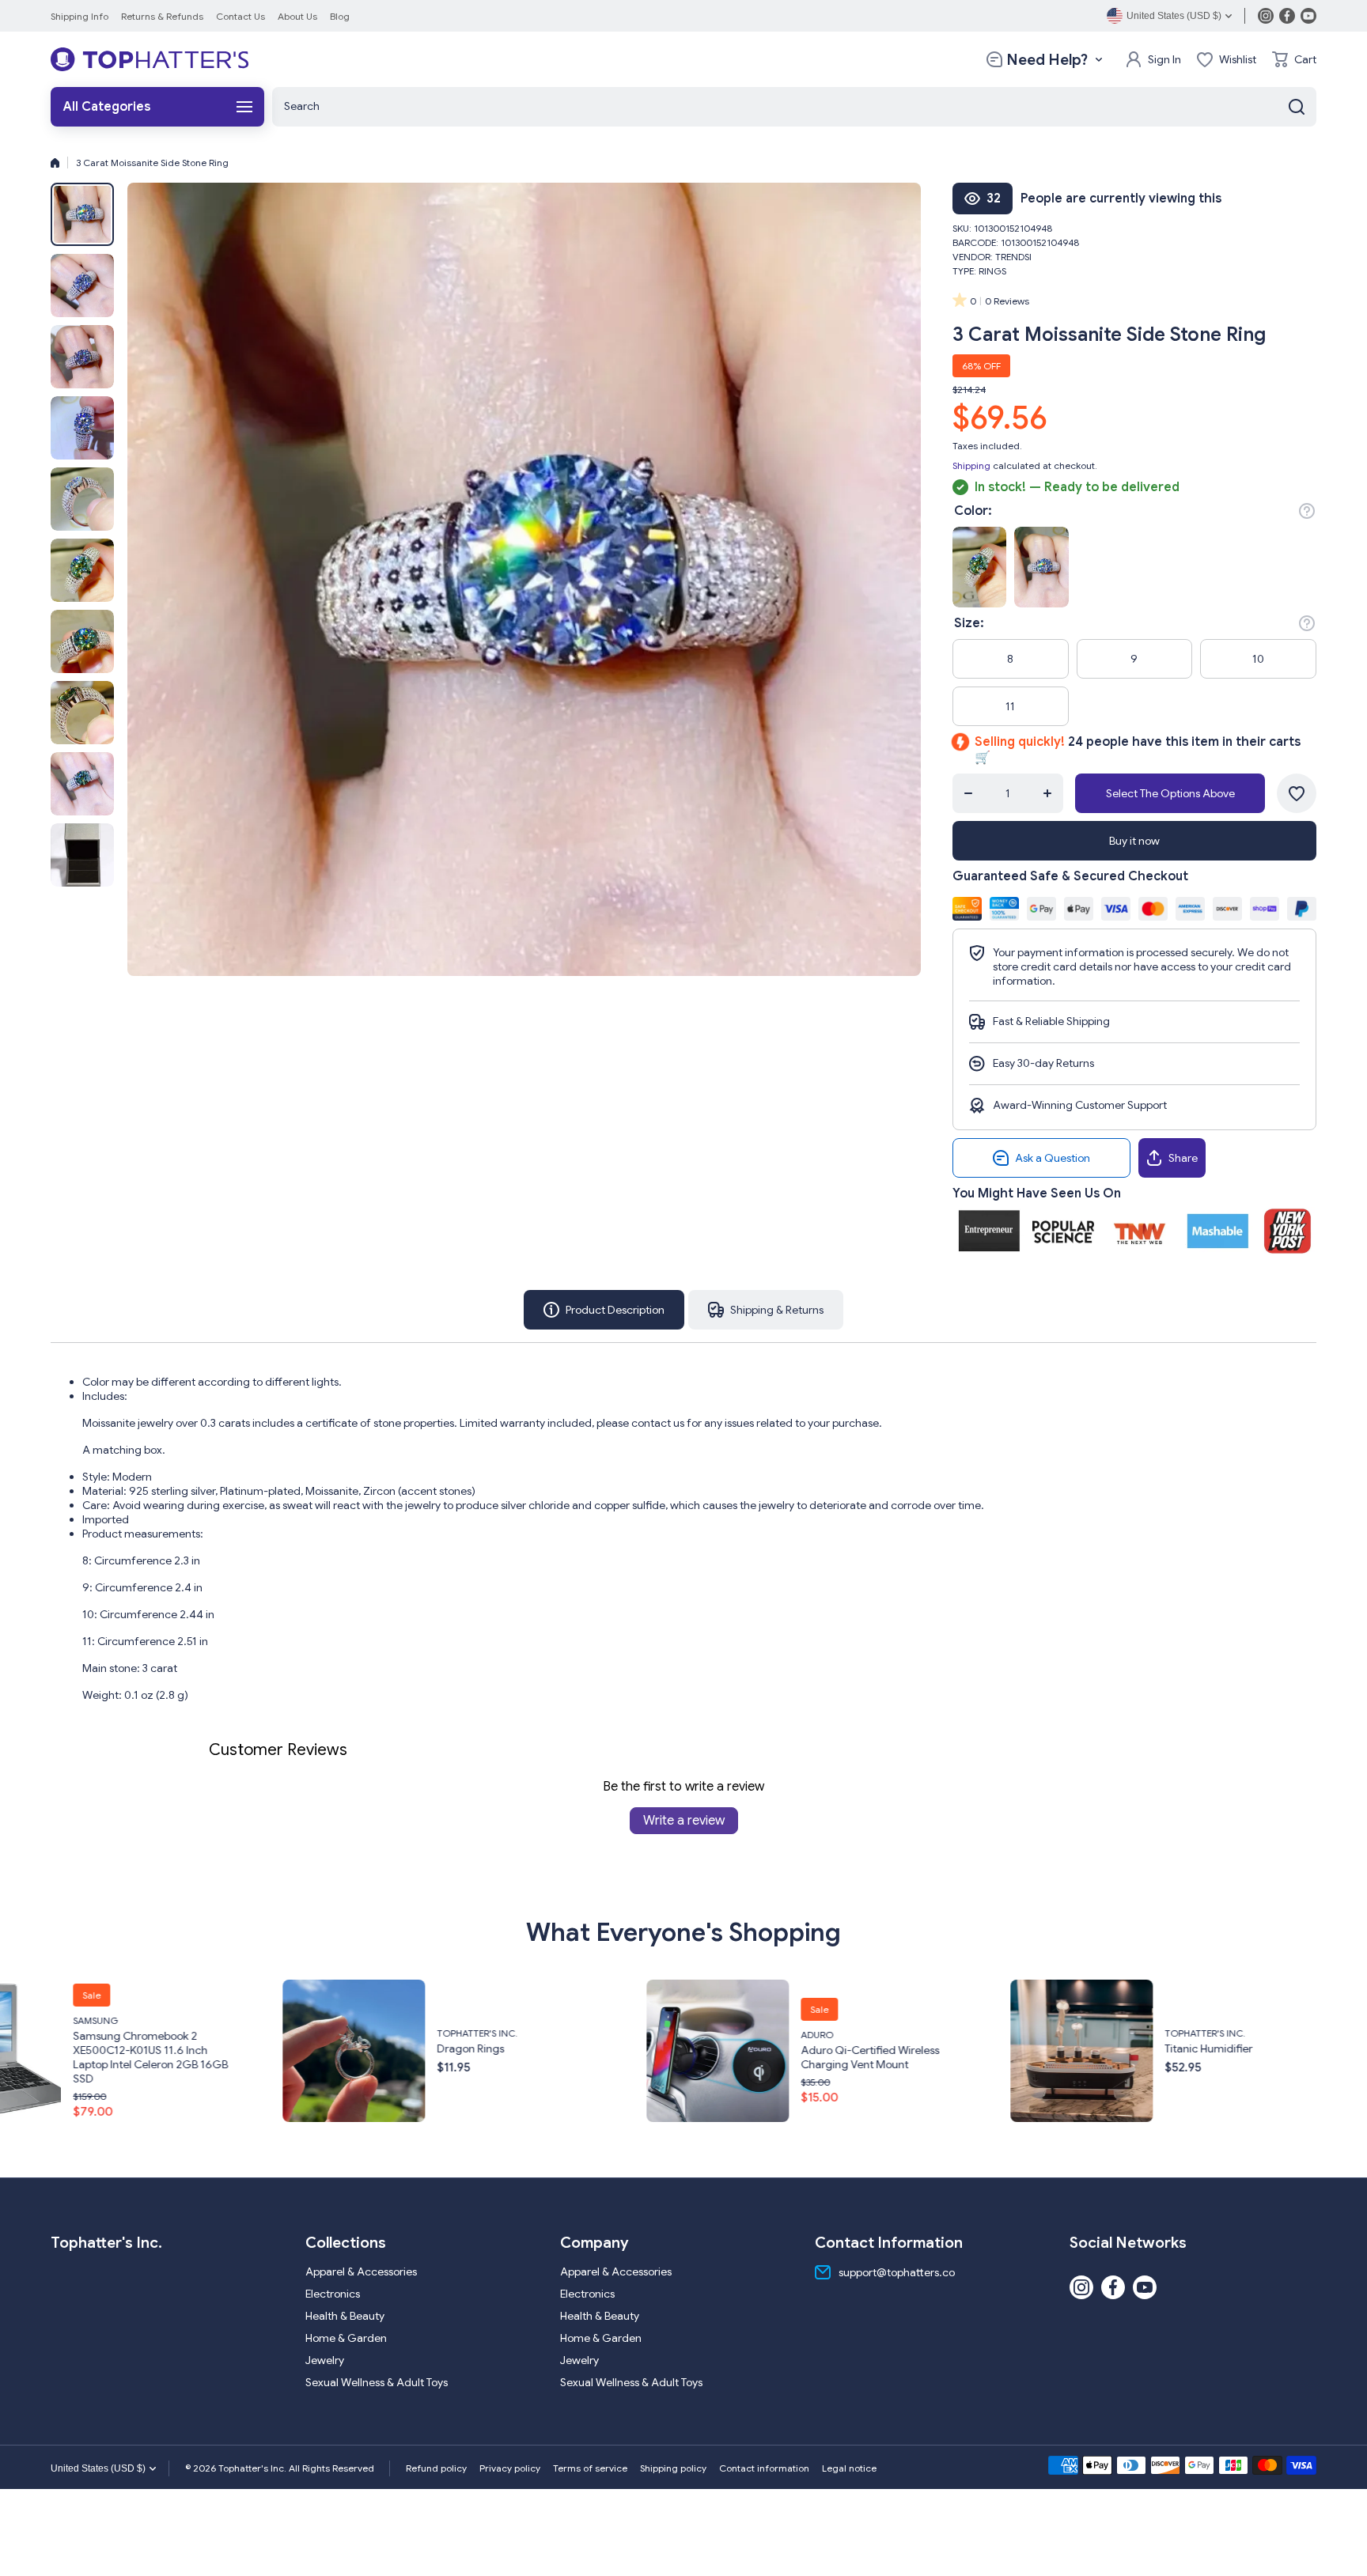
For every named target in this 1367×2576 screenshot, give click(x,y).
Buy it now (1134, 841)
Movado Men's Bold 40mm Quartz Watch (1181, 2057)
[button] (1294, 59)
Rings (992, 271)
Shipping (971, 465)
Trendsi (1013, 257)
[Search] (1297, 107)
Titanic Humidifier (794, 2048)
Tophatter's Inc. (62, 2033)
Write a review (684, 1821)
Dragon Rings (56, 2048)
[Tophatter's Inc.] (150, 59)
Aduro (402, 2035)
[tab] (766, 1310)
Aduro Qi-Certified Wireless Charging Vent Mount (455, 2057)
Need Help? (1047, 60)
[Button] (1307, 511)
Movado (1135, 2035)
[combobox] (794, 107)
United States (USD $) (98, 2468)
